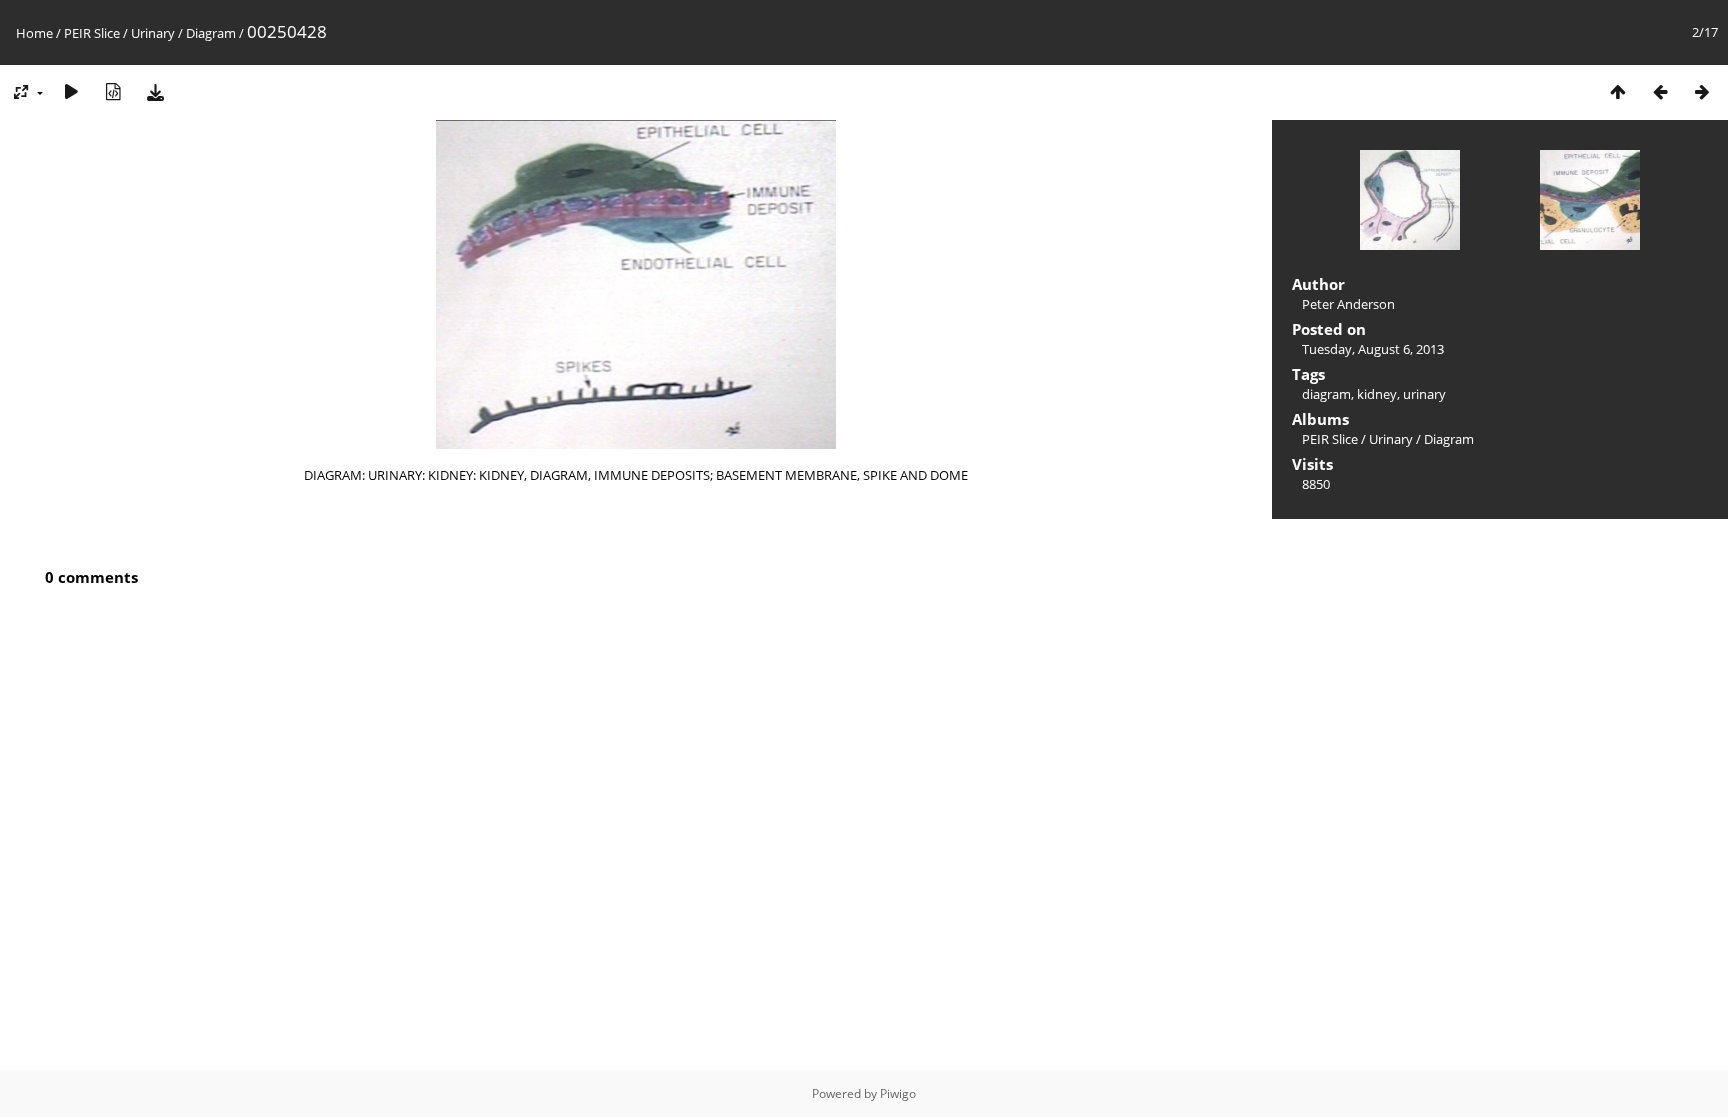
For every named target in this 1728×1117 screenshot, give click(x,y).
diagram (1326, 394)
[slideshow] (71, 91)
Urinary (153, 33)
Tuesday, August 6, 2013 (1373, 349)
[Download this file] (155, 91)
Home (34, 33)
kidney (1377, 394)
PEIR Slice (92, 33)
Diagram (211, 33)
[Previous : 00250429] (1660, 91)
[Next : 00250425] (1702, 91)
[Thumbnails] (1618, 91)
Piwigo (898, 1093)
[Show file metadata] (113, 91)
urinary (1424, 394)
